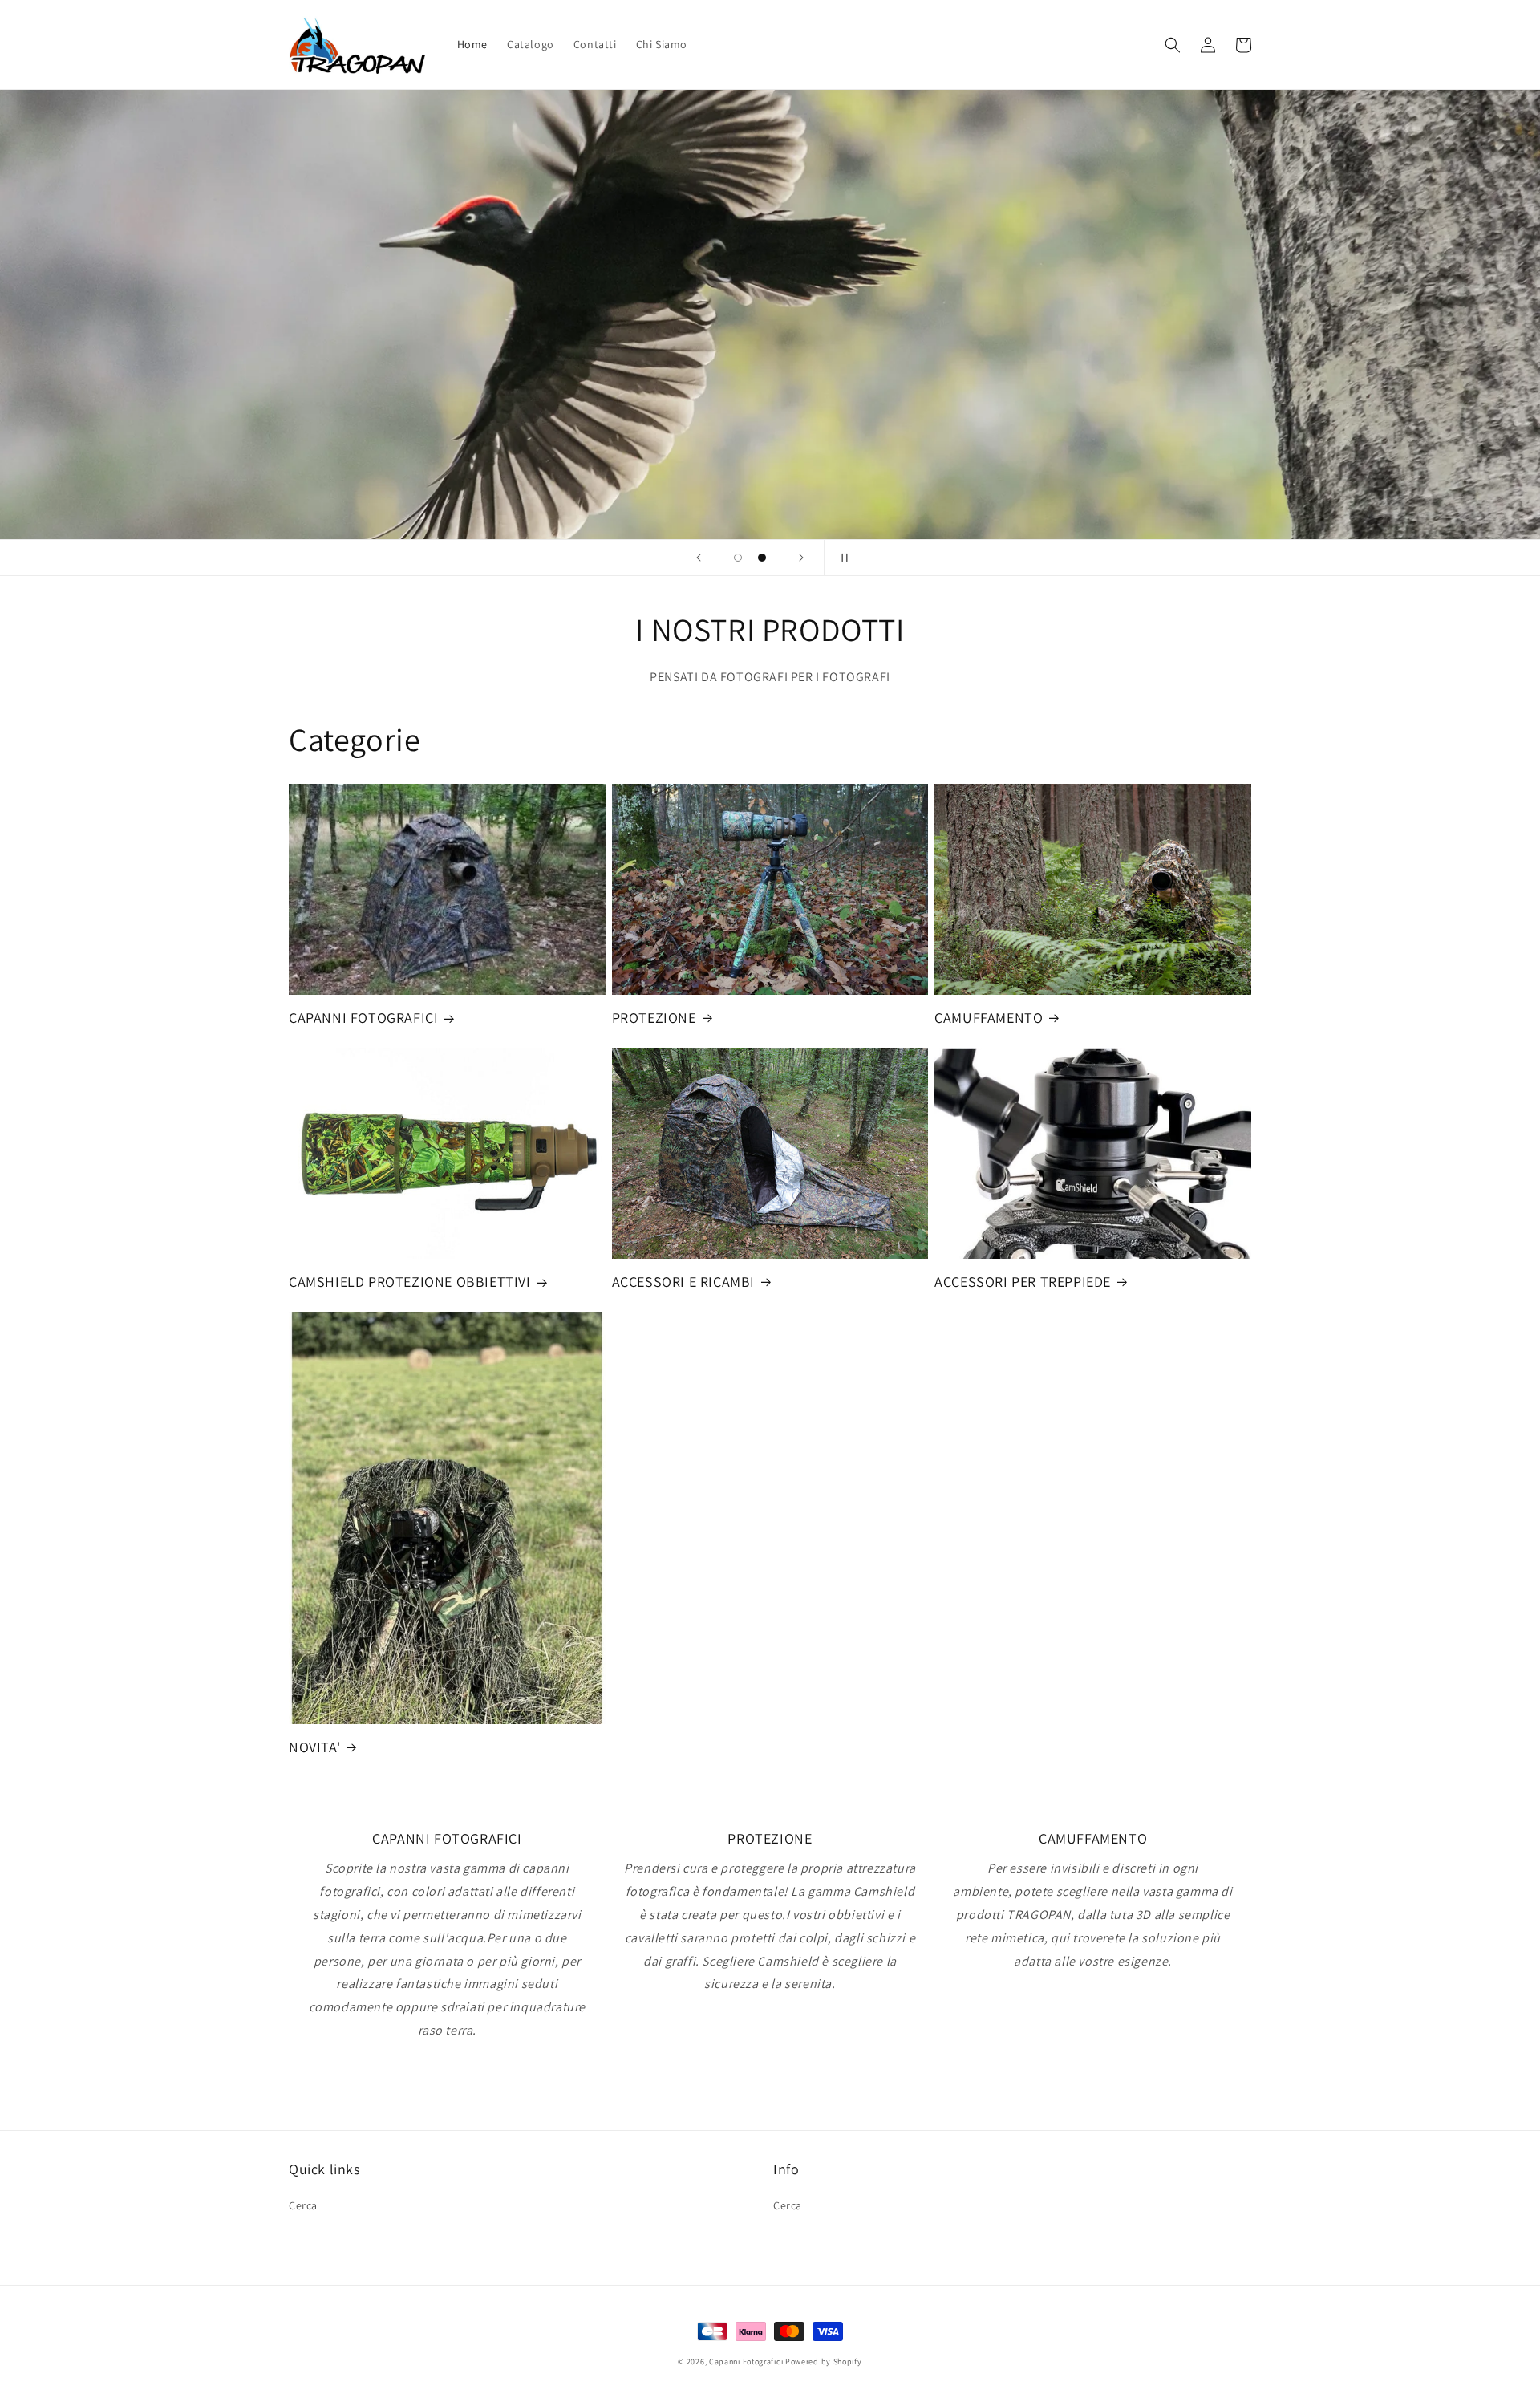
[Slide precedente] (699, 558)
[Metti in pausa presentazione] (841, 558)
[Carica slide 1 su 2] (738, 558)
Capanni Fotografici (746, 2361)
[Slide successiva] (801, 558)
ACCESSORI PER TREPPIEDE (1023, 1282)
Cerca (303, 2205)
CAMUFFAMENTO (989, 1018)
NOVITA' (314, 1747)
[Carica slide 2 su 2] (762, 558)
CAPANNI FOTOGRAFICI (363, 1018)
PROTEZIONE (654, 1018)
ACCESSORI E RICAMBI (683, 1282)
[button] (1173, 45)
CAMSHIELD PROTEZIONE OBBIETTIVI (410, 1282)
